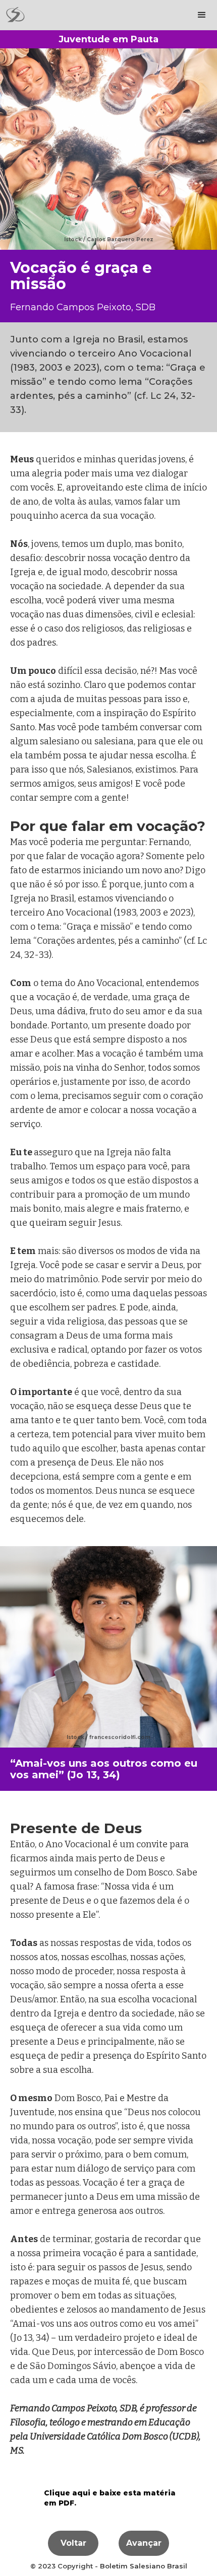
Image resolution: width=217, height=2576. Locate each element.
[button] (202, 15)
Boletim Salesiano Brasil (144, 2566)
